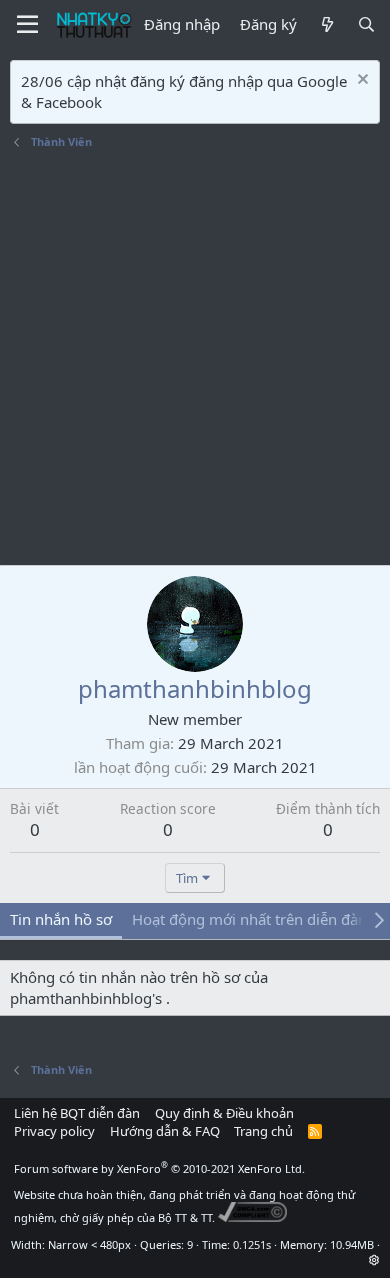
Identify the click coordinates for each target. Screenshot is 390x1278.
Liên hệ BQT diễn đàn (77, 1113)
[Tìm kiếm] (366, 24)
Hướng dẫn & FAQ (165, 1131)
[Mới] (326, 24)
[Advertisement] (195, 360)
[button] (374, 1259)
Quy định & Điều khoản (224, 1113)
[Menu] (27, 25)
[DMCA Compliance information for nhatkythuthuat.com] (252, 1217)
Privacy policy (54, 1131)
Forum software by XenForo (159, 1168)
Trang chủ (263, 1131)
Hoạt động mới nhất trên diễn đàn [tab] (249, 919)
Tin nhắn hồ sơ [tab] (61, 919)
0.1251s (252, 1244)
